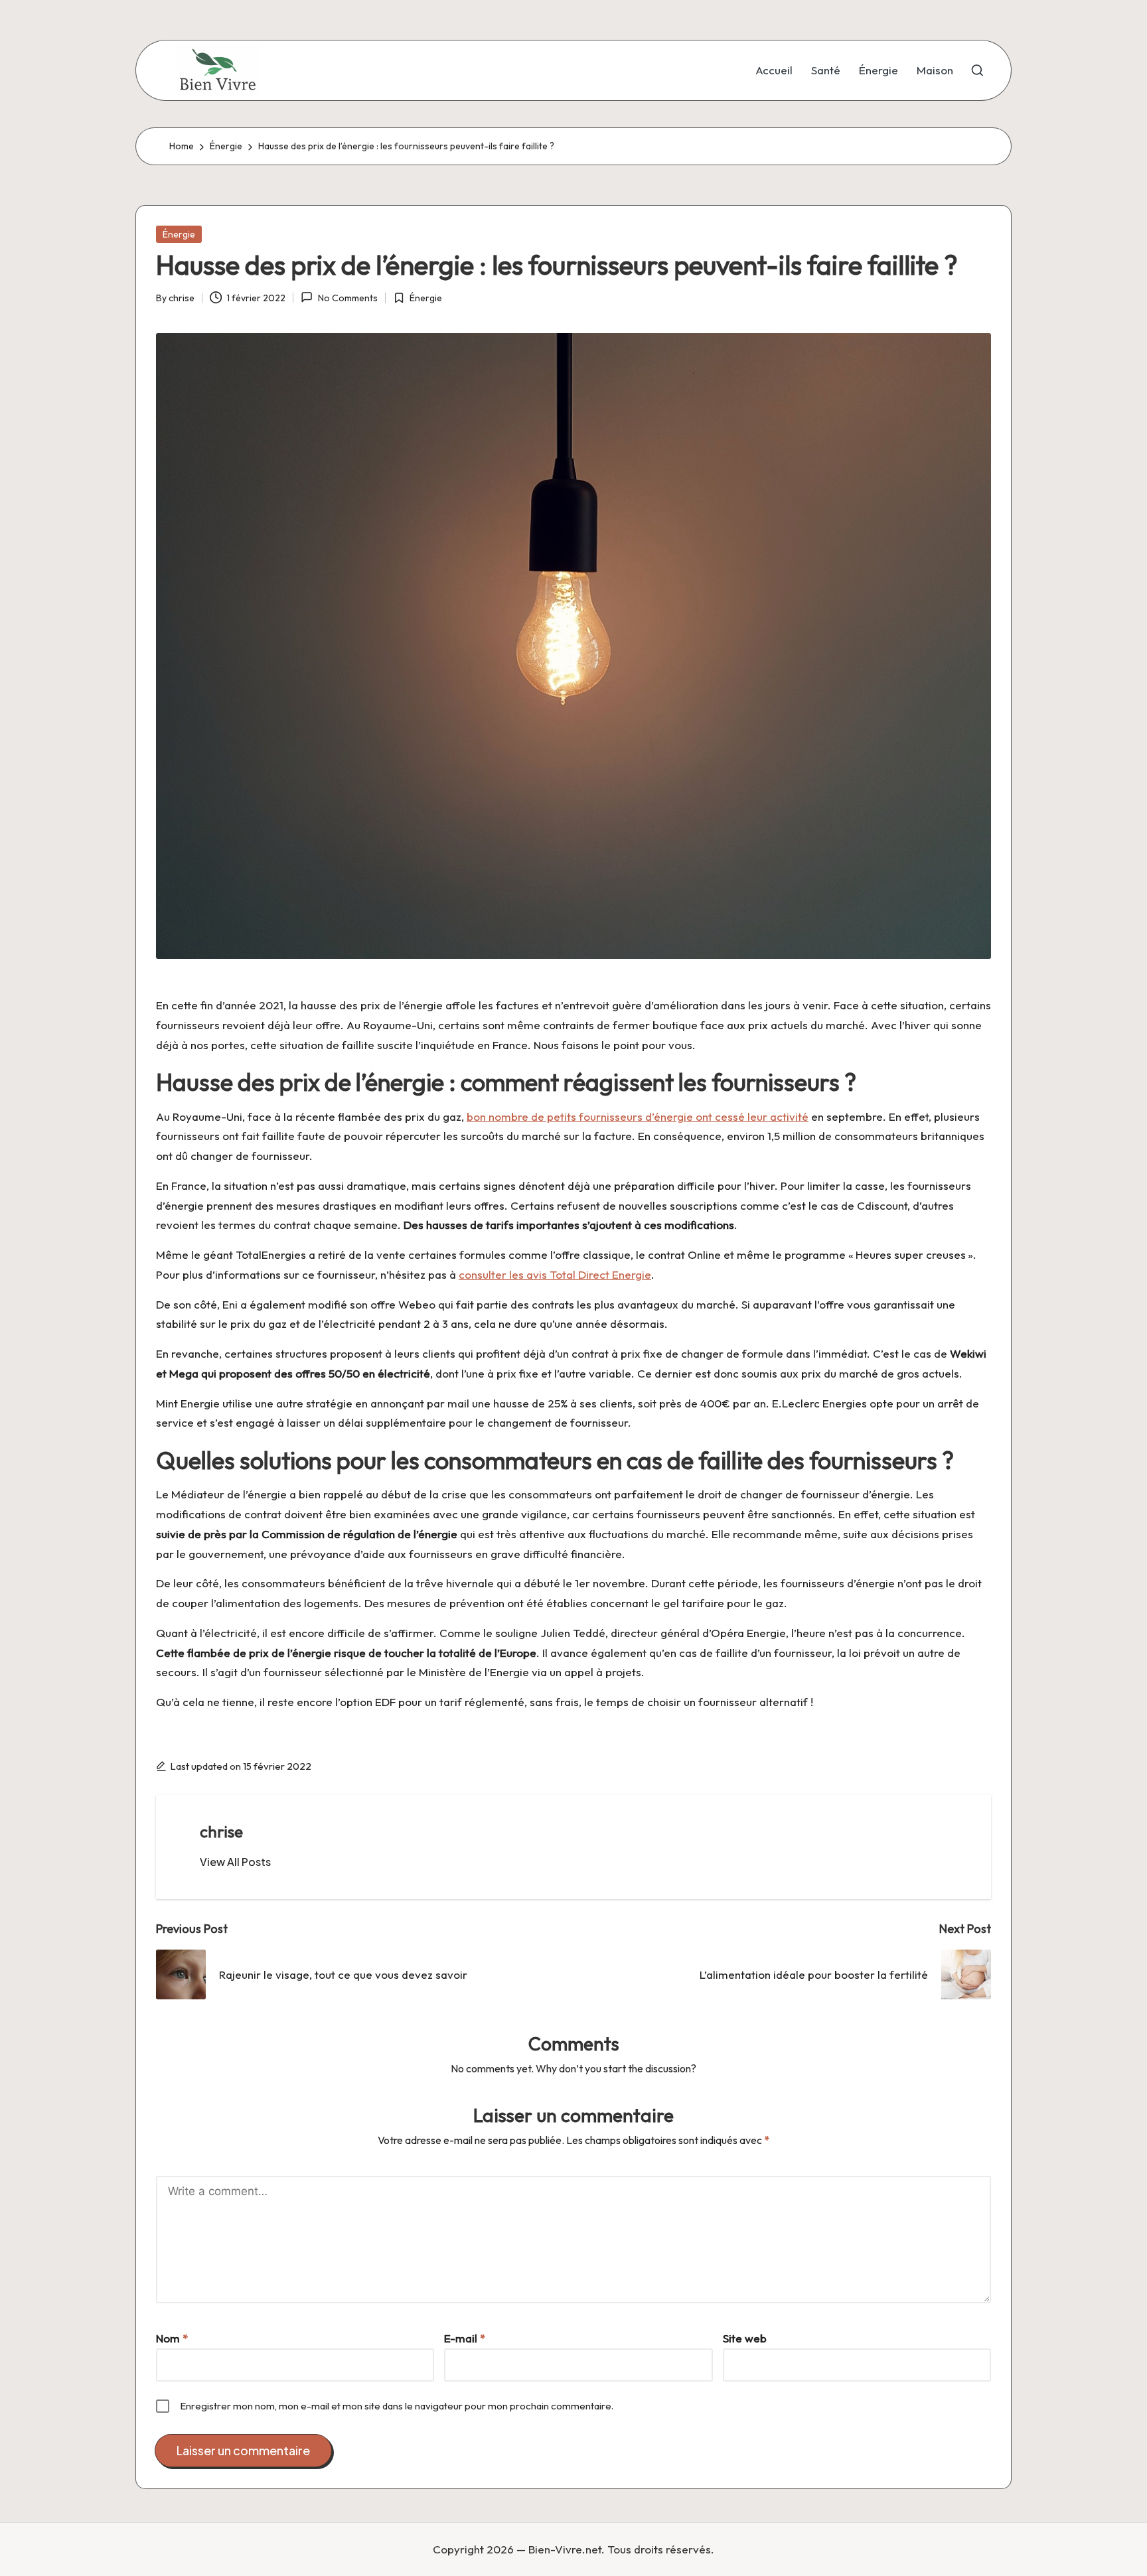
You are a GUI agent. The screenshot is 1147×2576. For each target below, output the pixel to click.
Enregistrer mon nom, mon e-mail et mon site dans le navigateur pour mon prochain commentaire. (397, 2406)
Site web (745, 2338)
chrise (221, 1831)
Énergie (179, 234)
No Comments (347, 298)
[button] (235, 1862)
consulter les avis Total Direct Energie (555, 1274)
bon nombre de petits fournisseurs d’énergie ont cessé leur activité (638, 1116)
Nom (172, 2338)
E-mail (465, 2338)
